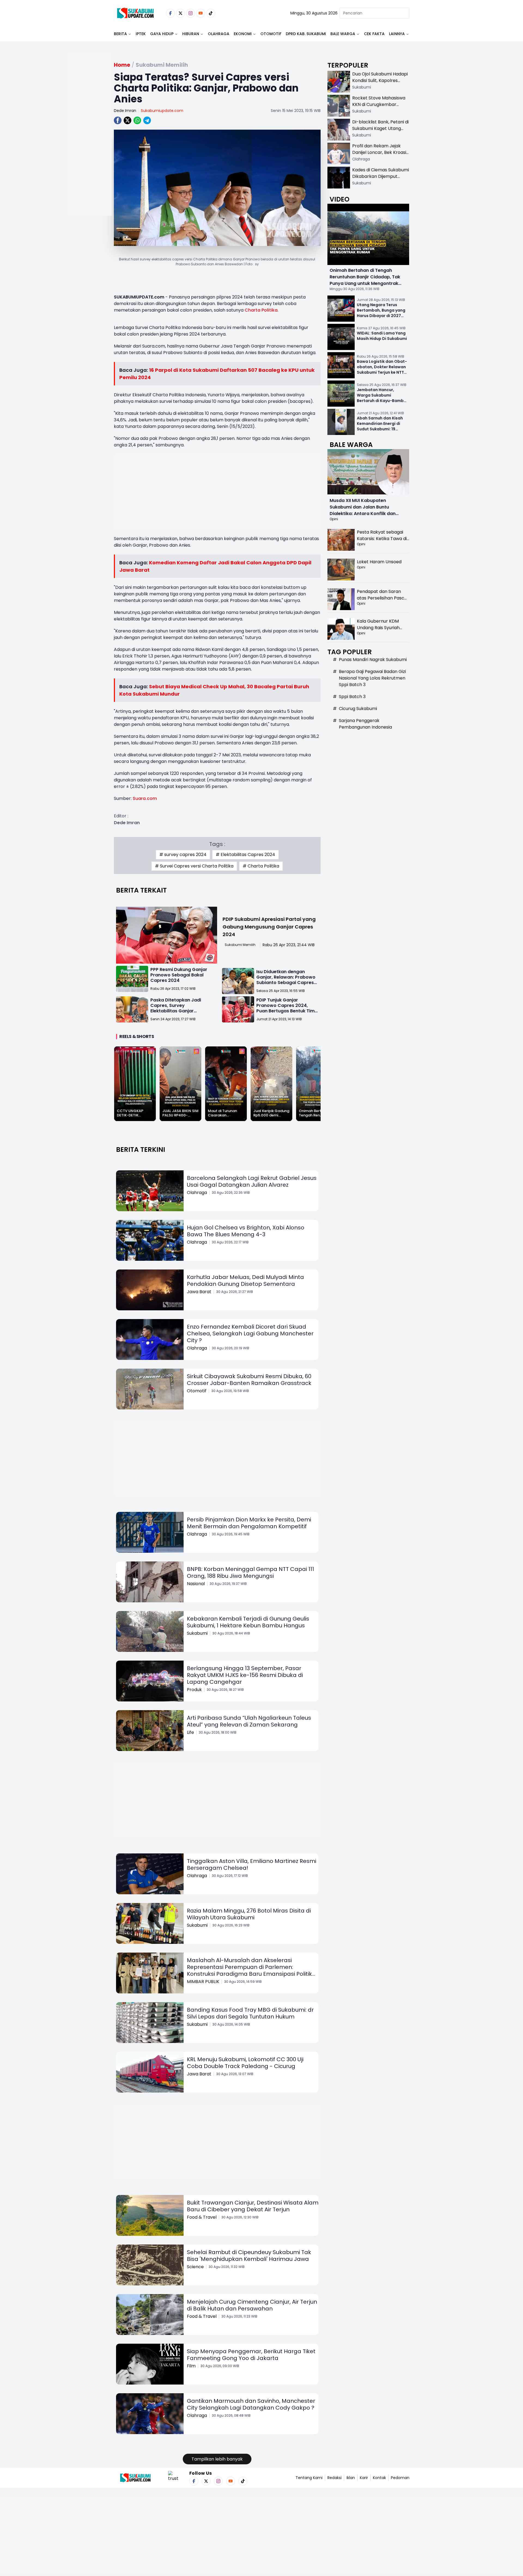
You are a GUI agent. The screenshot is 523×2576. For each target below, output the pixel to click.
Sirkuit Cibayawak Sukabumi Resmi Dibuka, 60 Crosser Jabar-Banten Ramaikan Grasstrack (249, 1380)
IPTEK (141, 34)
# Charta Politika (261, 866)
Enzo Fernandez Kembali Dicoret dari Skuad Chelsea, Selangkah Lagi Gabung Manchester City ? (250, 1333)
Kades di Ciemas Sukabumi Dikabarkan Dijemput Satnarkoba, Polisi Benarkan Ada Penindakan (381, 180)
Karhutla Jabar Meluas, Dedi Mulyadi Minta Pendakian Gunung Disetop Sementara (245, 1281)
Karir (364, 2478)
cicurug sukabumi (358, 709)
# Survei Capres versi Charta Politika (194, 866)
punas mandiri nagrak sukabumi (373, 660)
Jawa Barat (199, 1292)
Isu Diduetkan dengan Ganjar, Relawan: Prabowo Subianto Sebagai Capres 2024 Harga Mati (286, 980)
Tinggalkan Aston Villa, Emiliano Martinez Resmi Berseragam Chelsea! (252, 1864)
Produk (194, 1690)
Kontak (379, 2478)
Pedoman (400, 2478)
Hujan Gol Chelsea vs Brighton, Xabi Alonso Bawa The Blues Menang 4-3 (246, 1231)
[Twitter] (180, 13)
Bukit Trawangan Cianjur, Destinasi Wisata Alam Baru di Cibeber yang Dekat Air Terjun (253, 2206)
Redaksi (335, 2478)
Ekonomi (243, 34)
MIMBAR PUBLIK (203, 1982)
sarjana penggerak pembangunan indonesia (365, 724)
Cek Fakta (374, 34)
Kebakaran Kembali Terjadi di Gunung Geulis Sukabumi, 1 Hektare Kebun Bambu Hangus (248, 1622)
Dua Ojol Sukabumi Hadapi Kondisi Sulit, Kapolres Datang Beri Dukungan (380, 80)
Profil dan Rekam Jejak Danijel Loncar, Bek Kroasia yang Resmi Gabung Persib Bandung (381, 156)
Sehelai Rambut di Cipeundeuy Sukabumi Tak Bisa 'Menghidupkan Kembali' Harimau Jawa (249, 2256)
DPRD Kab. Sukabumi (306, 34)
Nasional (196, 1584)
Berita (120, 34)
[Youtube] (201, 13)
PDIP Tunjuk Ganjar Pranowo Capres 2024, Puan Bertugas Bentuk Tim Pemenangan (285, 1008)
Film (191, 2366)
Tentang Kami (309, 2478)
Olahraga (219, 34)
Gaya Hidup (162, 34)
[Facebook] (170, 13)
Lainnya (397, 34)
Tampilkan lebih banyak (217, 2459)
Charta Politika (261, 310)
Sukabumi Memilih (240, 945)
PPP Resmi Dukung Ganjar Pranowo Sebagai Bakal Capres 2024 (179, 975)
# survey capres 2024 (183, 855)
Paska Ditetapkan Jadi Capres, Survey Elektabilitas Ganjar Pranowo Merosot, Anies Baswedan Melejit (177, 1011)
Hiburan (191, 34)
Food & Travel (202, 2217)
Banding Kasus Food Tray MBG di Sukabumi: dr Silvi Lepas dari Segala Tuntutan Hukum (250, 2013)
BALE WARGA (343, 34)
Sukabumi (197, 1633)
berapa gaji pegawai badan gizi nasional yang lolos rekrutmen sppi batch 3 (372, 678)
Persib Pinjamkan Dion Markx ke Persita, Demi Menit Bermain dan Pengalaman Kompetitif (249, 1523)
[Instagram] (191, 13)
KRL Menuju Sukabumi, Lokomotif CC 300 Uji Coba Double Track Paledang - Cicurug (245, 2063)
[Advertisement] (90, 151)
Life (190, 1732)
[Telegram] (147, 120)
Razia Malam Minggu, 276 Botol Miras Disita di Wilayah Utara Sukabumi (249, 1914)
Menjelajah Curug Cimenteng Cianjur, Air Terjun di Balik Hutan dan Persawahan (252, 2305)
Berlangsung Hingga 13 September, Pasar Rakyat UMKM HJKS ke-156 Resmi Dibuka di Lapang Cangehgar (245, 1675)
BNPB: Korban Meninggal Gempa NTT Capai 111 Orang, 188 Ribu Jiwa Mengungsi (250, 1572)
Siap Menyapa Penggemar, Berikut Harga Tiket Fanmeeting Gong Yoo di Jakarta (251, 2355)
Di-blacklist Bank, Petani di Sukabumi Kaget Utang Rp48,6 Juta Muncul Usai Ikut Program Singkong (380, 132)
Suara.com (145, 798)
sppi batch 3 (352, 697)
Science (195, 2267)
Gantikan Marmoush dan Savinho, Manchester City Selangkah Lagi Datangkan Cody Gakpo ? (251, 2404)
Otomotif (271, 34)
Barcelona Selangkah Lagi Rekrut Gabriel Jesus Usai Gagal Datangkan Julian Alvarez (252, 1181)
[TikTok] (211, 13)
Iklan (351, 2478)
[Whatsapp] (137, 120)
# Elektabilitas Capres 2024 (245, 855)
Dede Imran (125, 111)
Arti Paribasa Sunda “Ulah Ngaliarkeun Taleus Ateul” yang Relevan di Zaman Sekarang (249, 1721)
